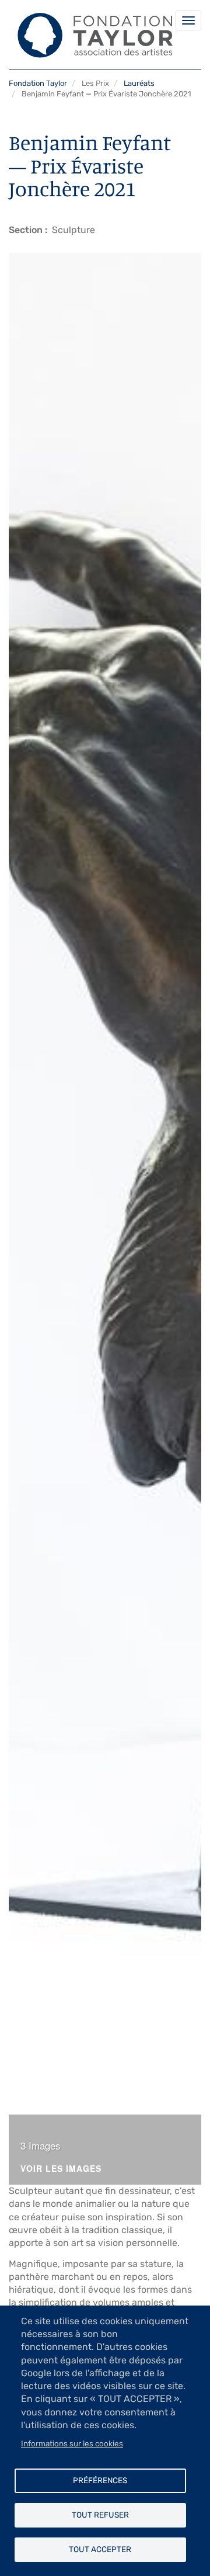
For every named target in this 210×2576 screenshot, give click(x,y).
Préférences (100, 2480)
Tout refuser (100, 2515)
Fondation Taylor (38, 83)
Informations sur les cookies (72, 2443)
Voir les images (61, 2169)
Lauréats (139, 83)
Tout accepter (100, 2549)
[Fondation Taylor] (91, 35)
